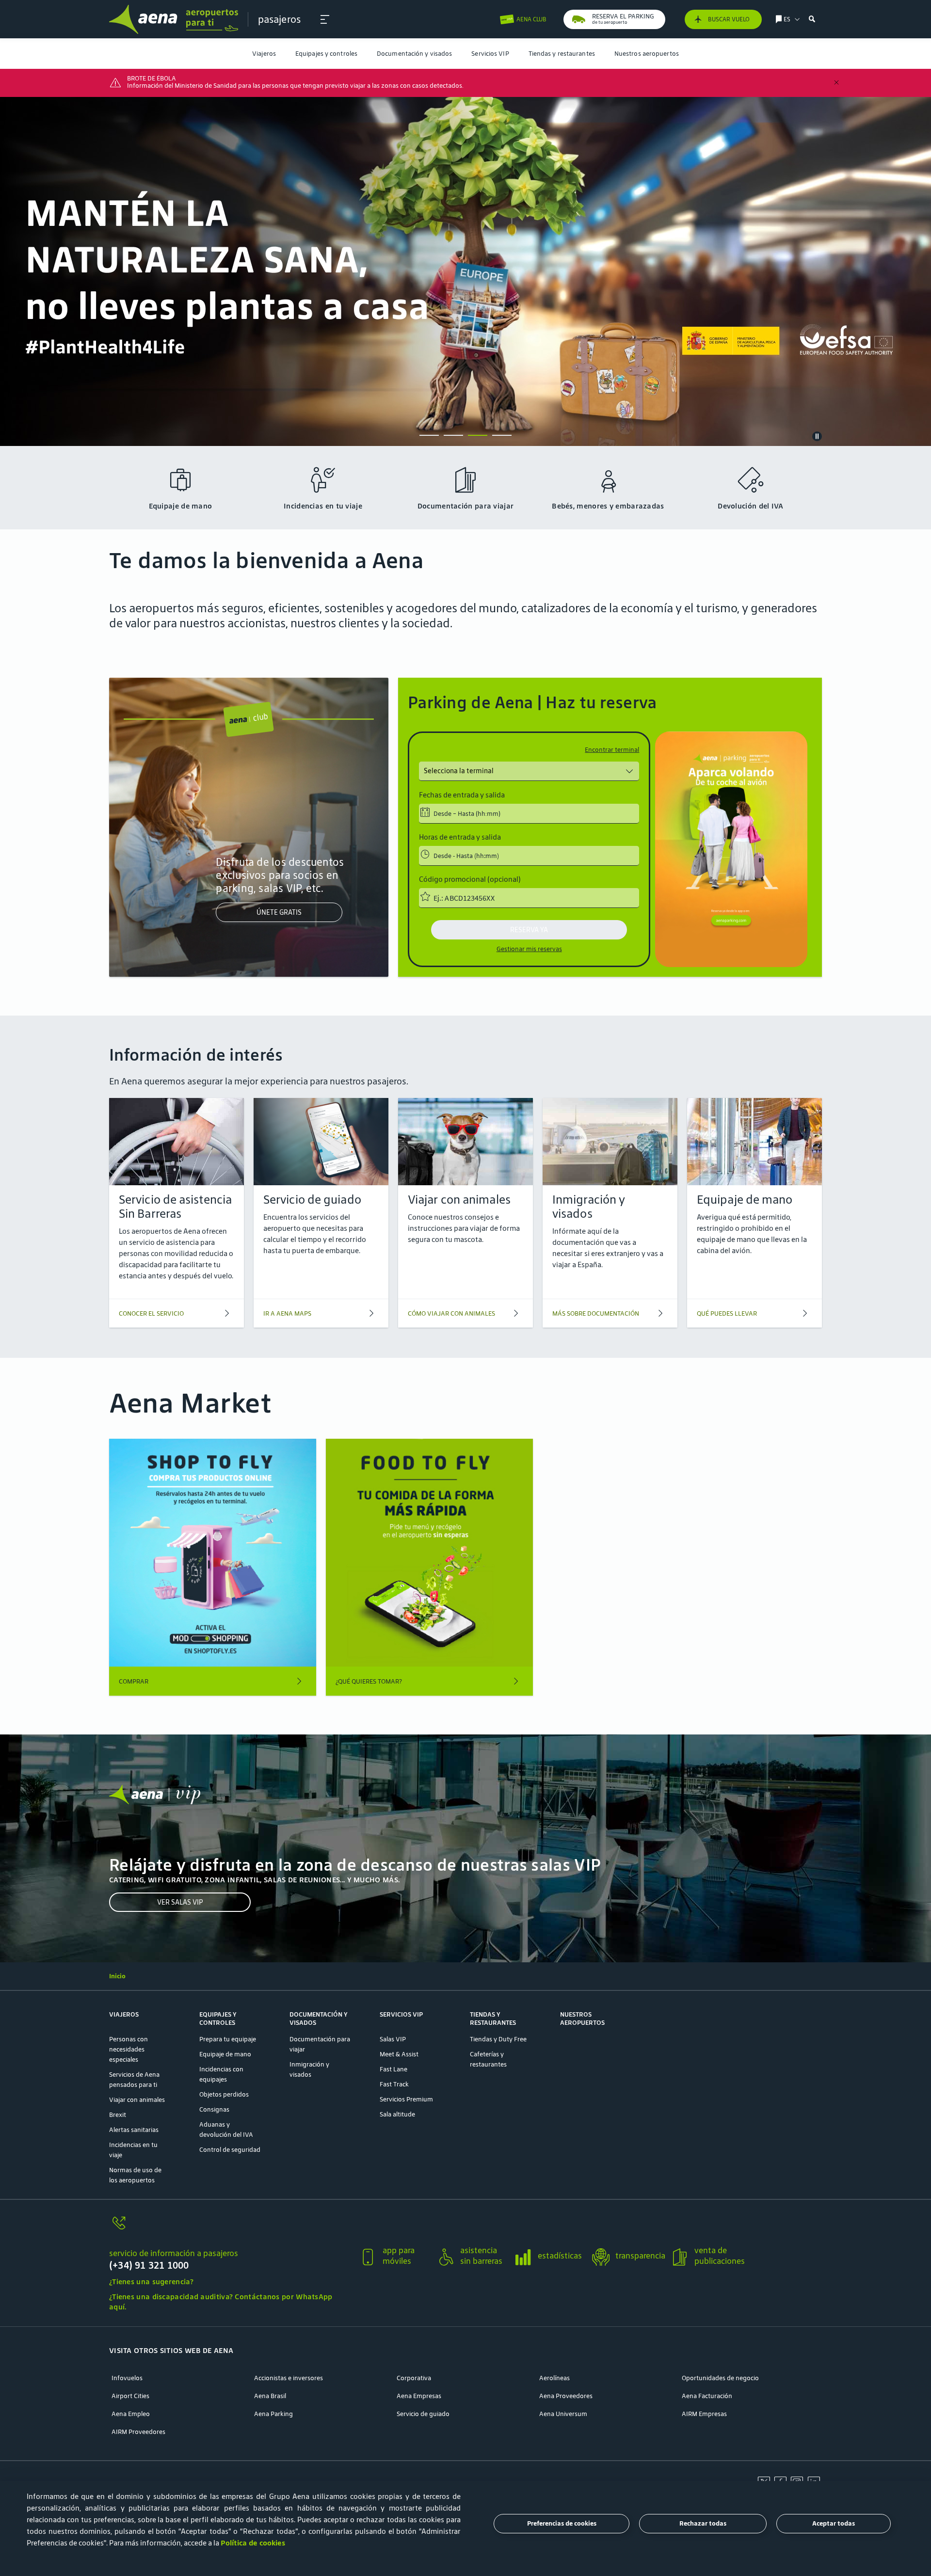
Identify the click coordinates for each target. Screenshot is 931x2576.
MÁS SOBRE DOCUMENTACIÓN (596, 1313)
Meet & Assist (399, 2054)
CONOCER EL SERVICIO (151, 1313)
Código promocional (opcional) (470, 879)
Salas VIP (393, 2039)
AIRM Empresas (704, 2414)
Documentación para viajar (466, 506)
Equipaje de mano (181, 506)
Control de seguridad (230, 2150)
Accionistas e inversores (289, 2378)
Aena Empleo (131, 2414)
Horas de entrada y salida (460, 837)
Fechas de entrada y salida (462, 795)
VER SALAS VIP (180, 1902)
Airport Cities (130, 2396)
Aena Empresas (419, 2396)
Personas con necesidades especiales (128, 2049)
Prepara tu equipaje (228, 2039)
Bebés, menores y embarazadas (608, 506)
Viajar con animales (137, 2100)
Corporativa (414, 2378)
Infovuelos (127, 2378)
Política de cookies (253, 2543)
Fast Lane (393, 2069)
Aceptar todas (834, 2524)
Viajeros (264, 54)
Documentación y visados (414, 54)
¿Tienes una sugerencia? (151, 2282)
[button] (325, 19)
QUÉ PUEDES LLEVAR (727, 1313)
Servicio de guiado (423, 2414)
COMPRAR (134, 1681)
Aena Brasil (270, 2396)
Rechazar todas (703, 2524)
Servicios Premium (406, 2099)
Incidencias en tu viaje (323, 506)
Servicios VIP (490, 54)
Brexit (118, 2115)
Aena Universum (563, 2414)
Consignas (214, 2109)
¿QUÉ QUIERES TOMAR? (369, 1681)
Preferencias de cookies (562, 2524)
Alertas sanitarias (134, 2130)
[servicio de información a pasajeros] (230, 2229)
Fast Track (394, 2084)
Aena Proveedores (566, 2396)
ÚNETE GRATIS (279, 913)
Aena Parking (273, 2414)
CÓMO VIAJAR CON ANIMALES (451, 1313)
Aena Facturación (707, 2396)
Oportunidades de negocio (720, 2378)
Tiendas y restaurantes (562, 54)
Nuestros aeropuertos (647, 54)
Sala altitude (397, 2114)
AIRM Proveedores (138, 2432)
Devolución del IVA (750, 506)
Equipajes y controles (326, 54)
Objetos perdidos (224, 2094)
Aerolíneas (554, 2378)
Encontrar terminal (612, 750)
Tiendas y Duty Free (498, 2039)
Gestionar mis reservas (529, 949)
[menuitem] (264, 54)
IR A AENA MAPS (287, 1313)
